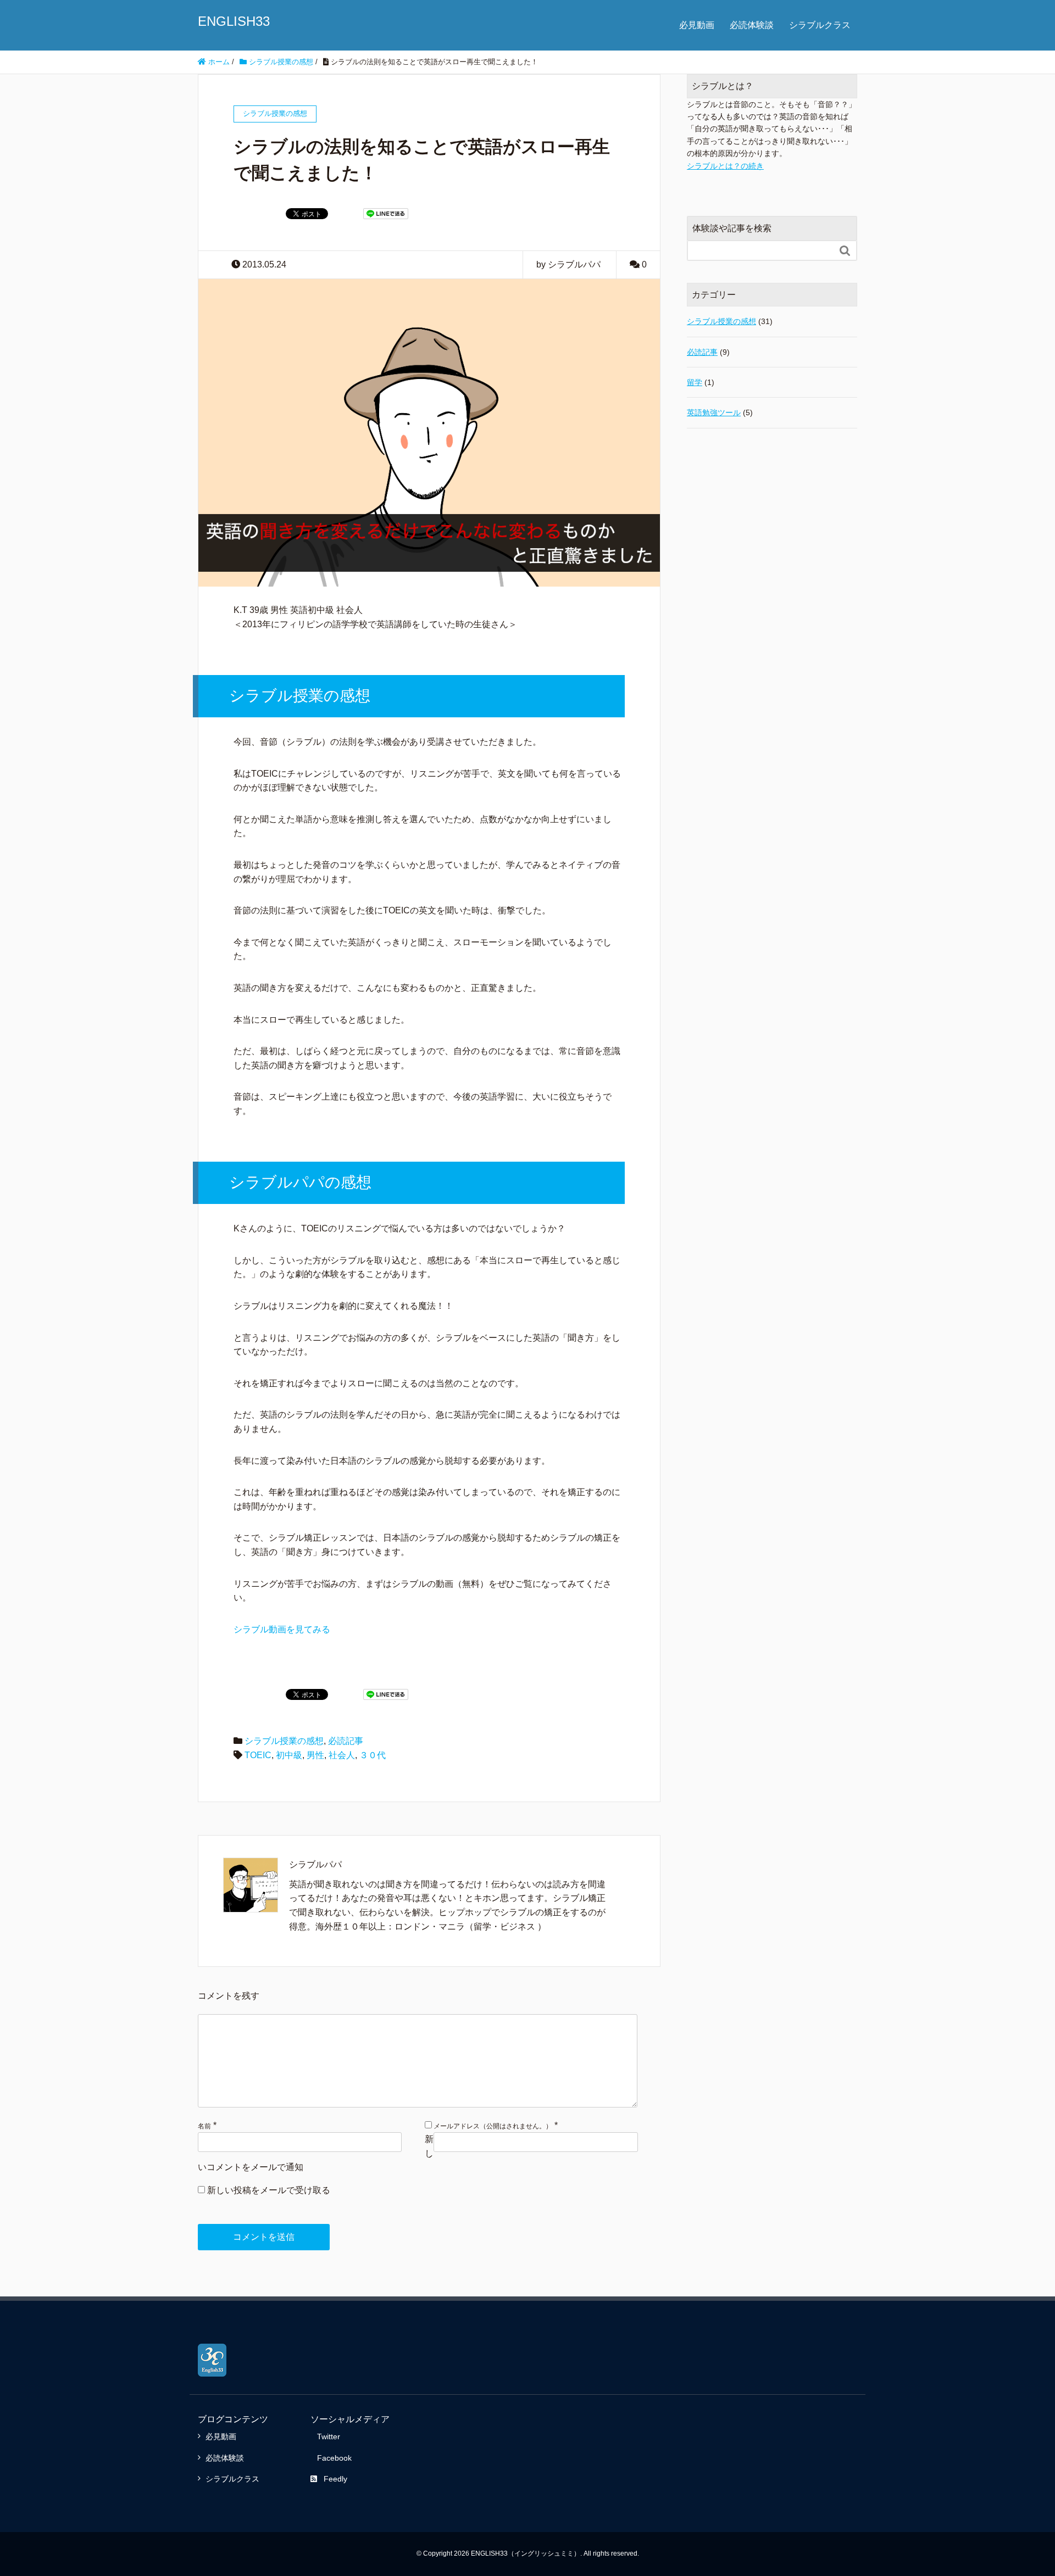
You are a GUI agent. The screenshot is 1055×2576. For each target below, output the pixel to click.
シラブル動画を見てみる (282, 1629)
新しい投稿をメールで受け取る (269, 2190)
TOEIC (258, 1755)
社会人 (342, 1755)
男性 (315, 1755)
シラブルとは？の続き (725, 166)
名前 (204, 2126)
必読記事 (346, 1741)
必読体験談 (752, 25)
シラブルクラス (820, 25)
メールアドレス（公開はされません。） (493, 2126)
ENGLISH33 (234, 21)
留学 (695, 382)
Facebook (334, 2458)
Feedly (335, 2479)
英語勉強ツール (714, 412)
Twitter (329, 2436)
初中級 (289, 1755)
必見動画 (697, 25)
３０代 (373, 1755)
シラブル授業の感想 (284, 1741)
